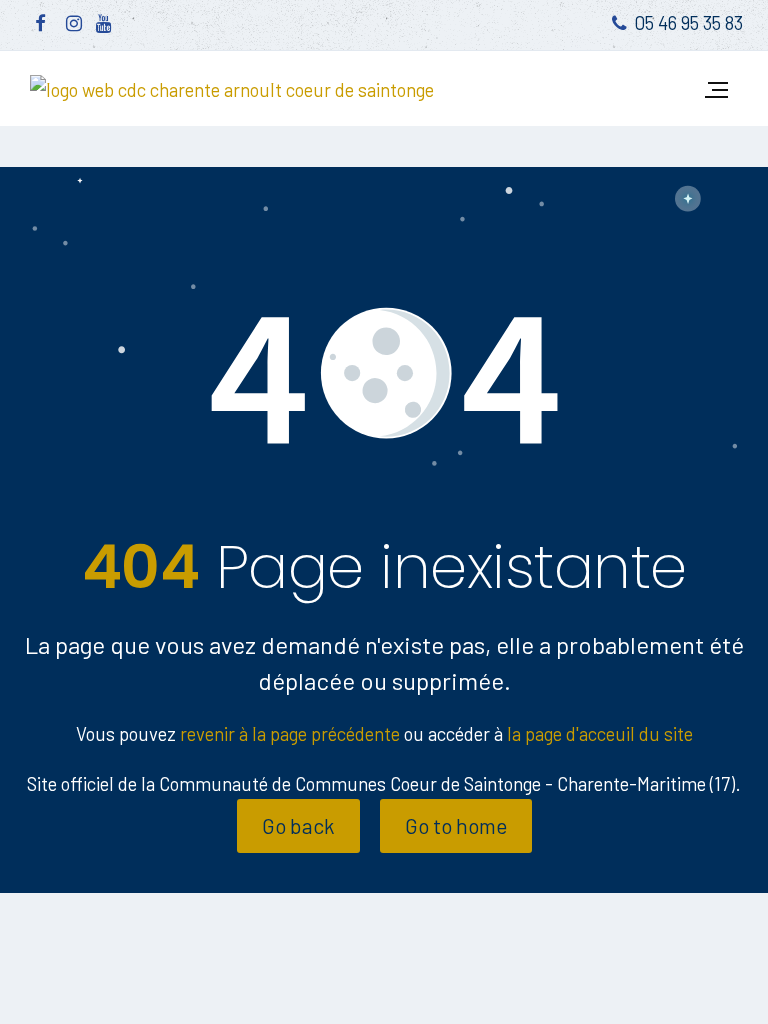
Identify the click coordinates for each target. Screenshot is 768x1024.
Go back (298, 825)
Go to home (456, 825)
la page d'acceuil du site (600, 733)
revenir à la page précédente (290, 733)
